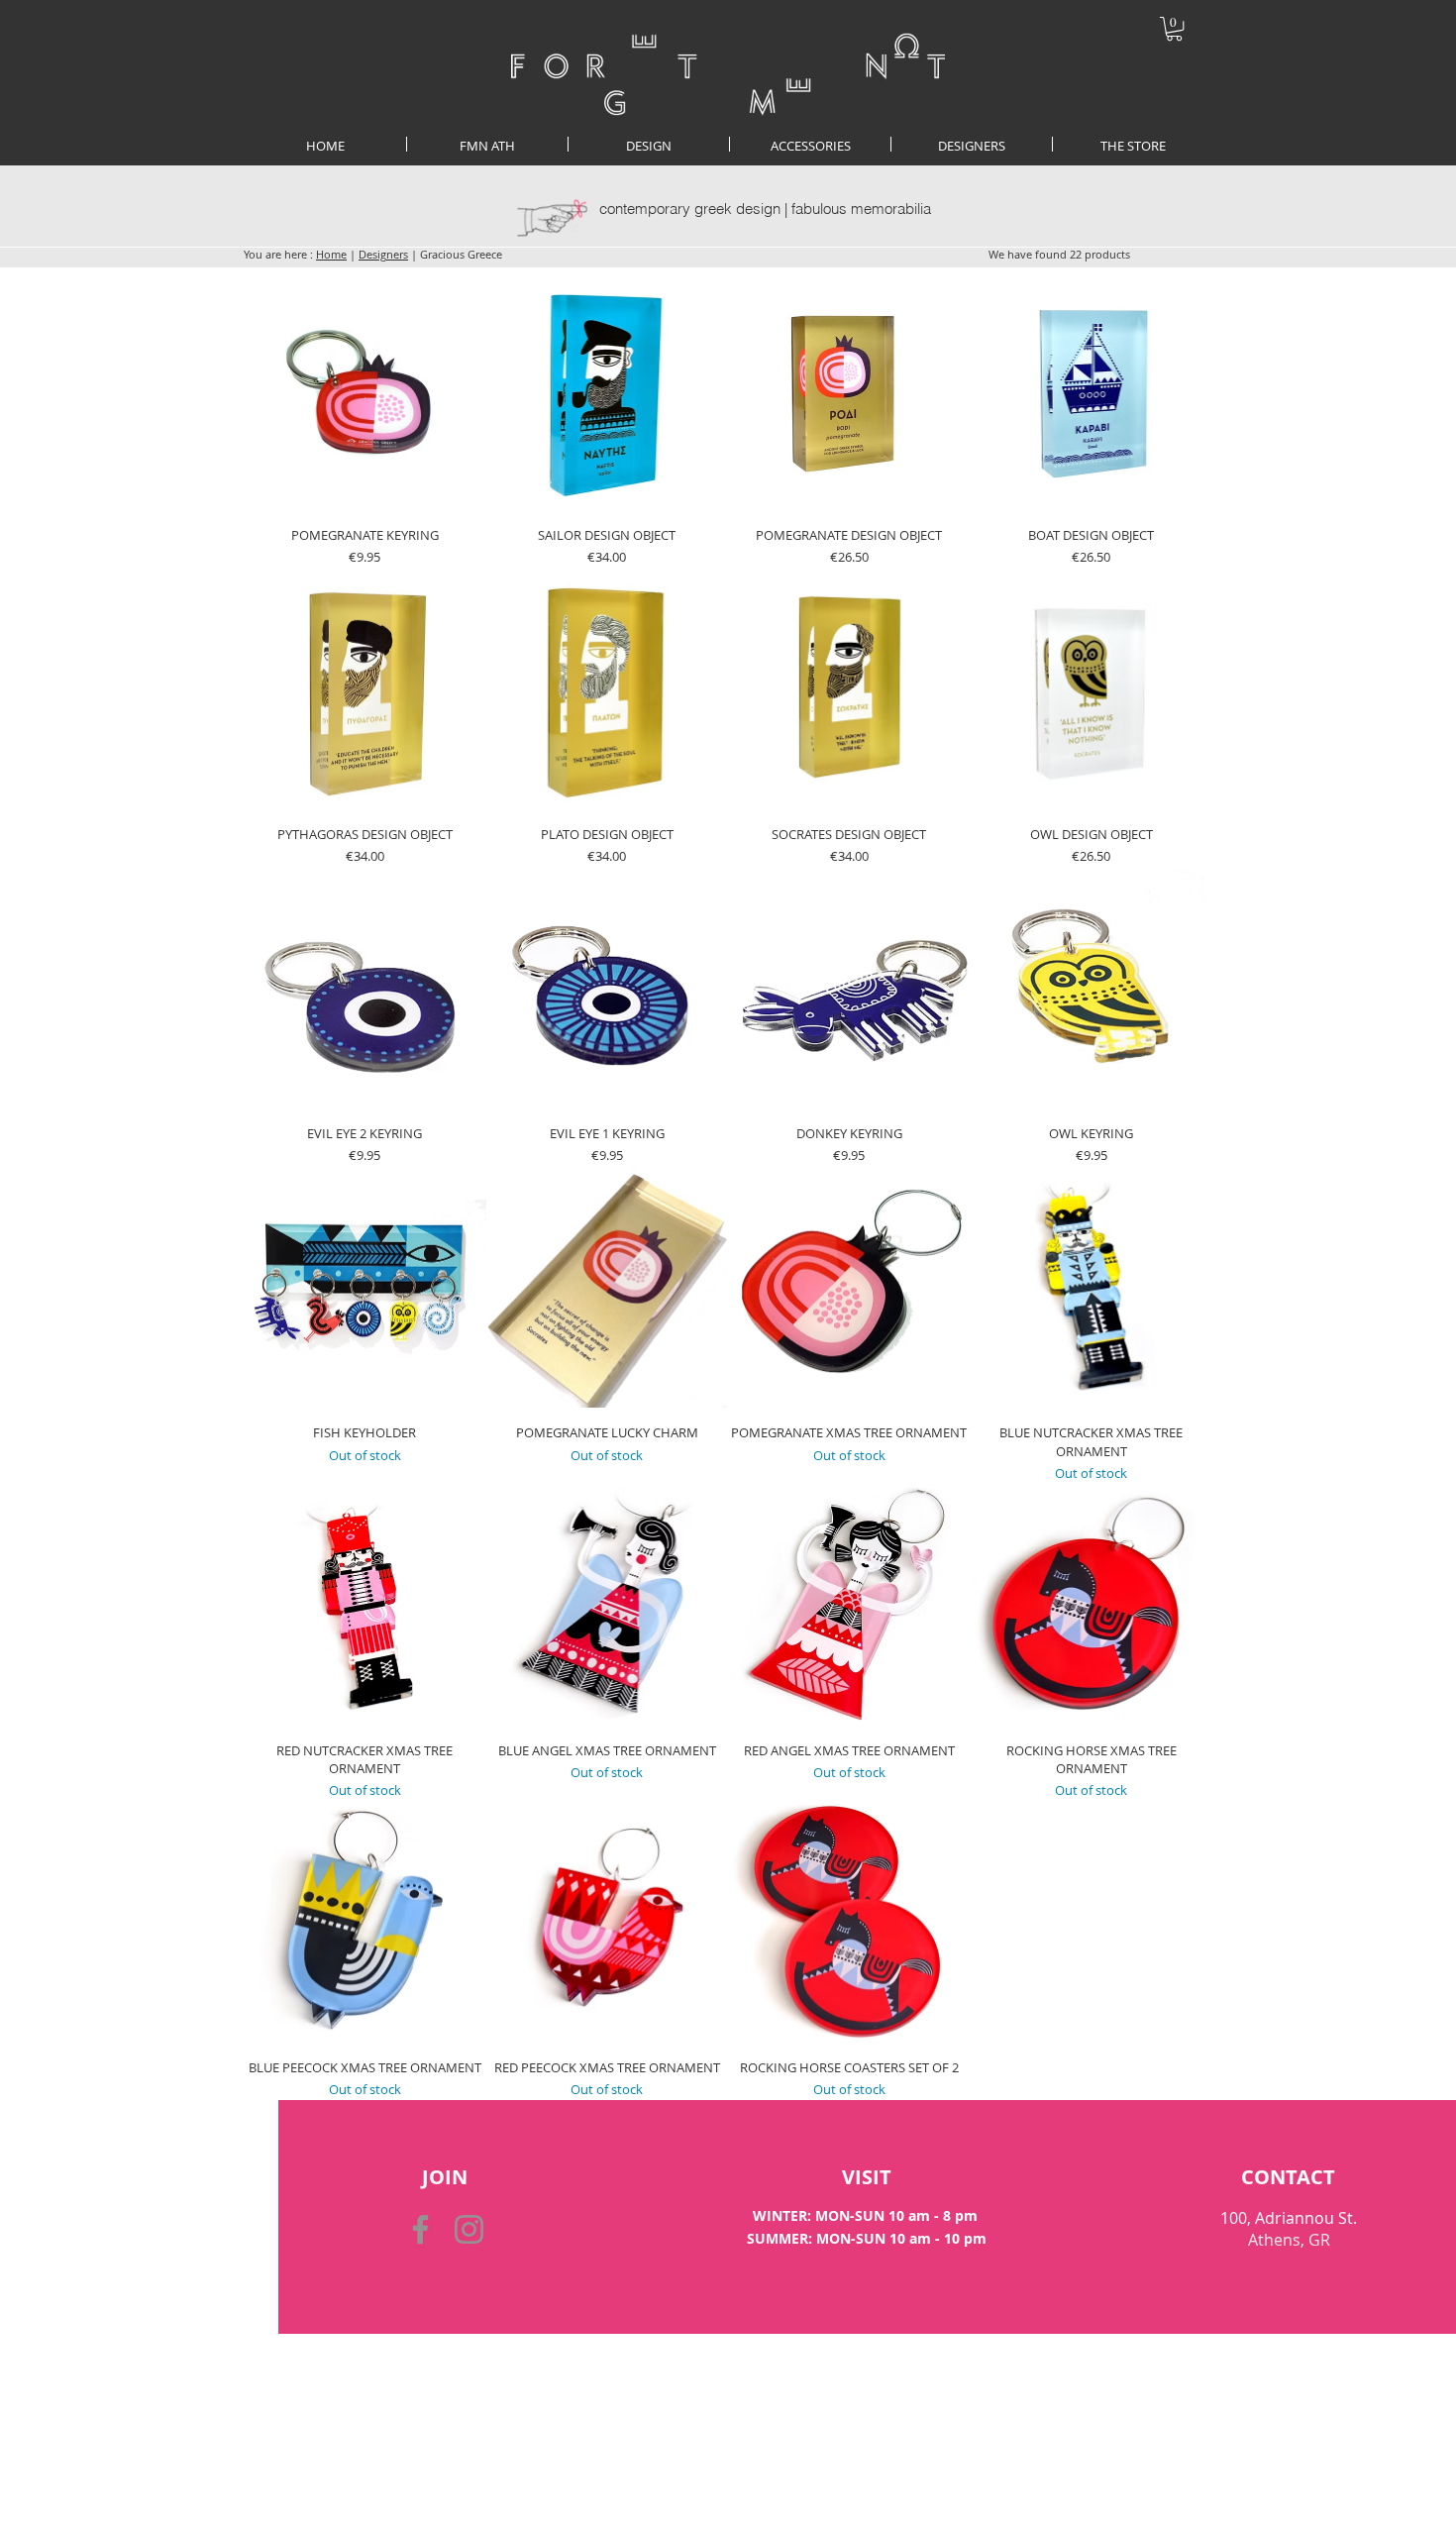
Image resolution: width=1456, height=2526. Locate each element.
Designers (383, 254)
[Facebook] (420, 2229)
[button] (1174, 29)
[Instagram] (469, 2229)
